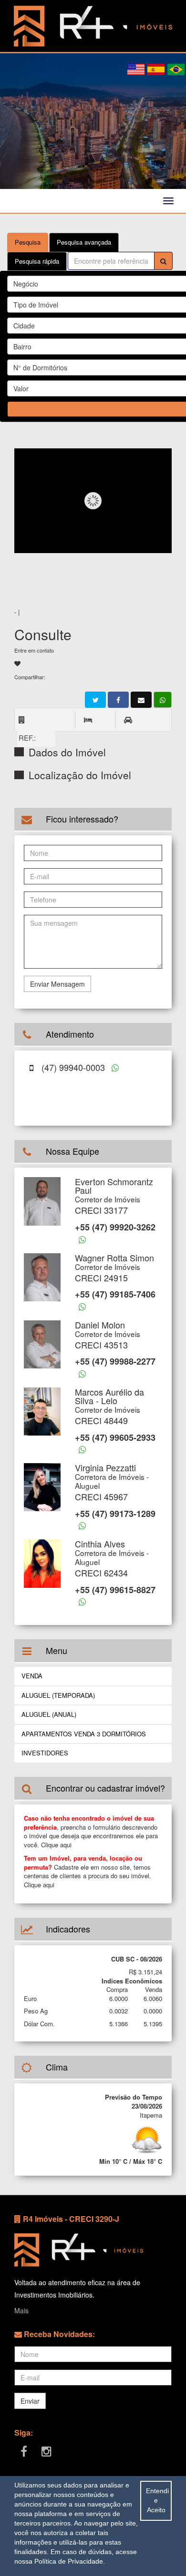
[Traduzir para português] (176, 66)
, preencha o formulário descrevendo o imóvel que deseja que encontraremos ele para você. (91, 1831)
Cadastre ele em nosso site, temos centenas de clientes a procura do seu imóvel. (88, 1871)
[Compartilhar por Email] (141, 700)
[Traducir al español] (156, 66)
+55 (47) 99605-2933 (115, 1437)
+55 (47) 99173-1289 (115, 1514)
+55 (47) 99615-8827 (115, 1590)
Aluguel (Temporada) (58, 1695)
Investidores (45, 1753)
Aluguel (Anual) (49, 1714)
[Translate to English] (136, 66)
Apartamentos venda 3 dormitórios (84, 1734)
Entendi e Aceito (157, 2500)
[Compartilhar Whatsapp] (163, 700)
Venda (32, 1676)
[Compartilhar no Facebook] (118, 700)
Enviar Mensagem (57, 984)
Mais (21, 2310)
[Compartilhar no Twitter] (95, 700)
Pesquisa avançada (84, 242)
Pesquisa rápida (37, 261)
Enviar (30, 2401)
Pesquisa (28, 242)
